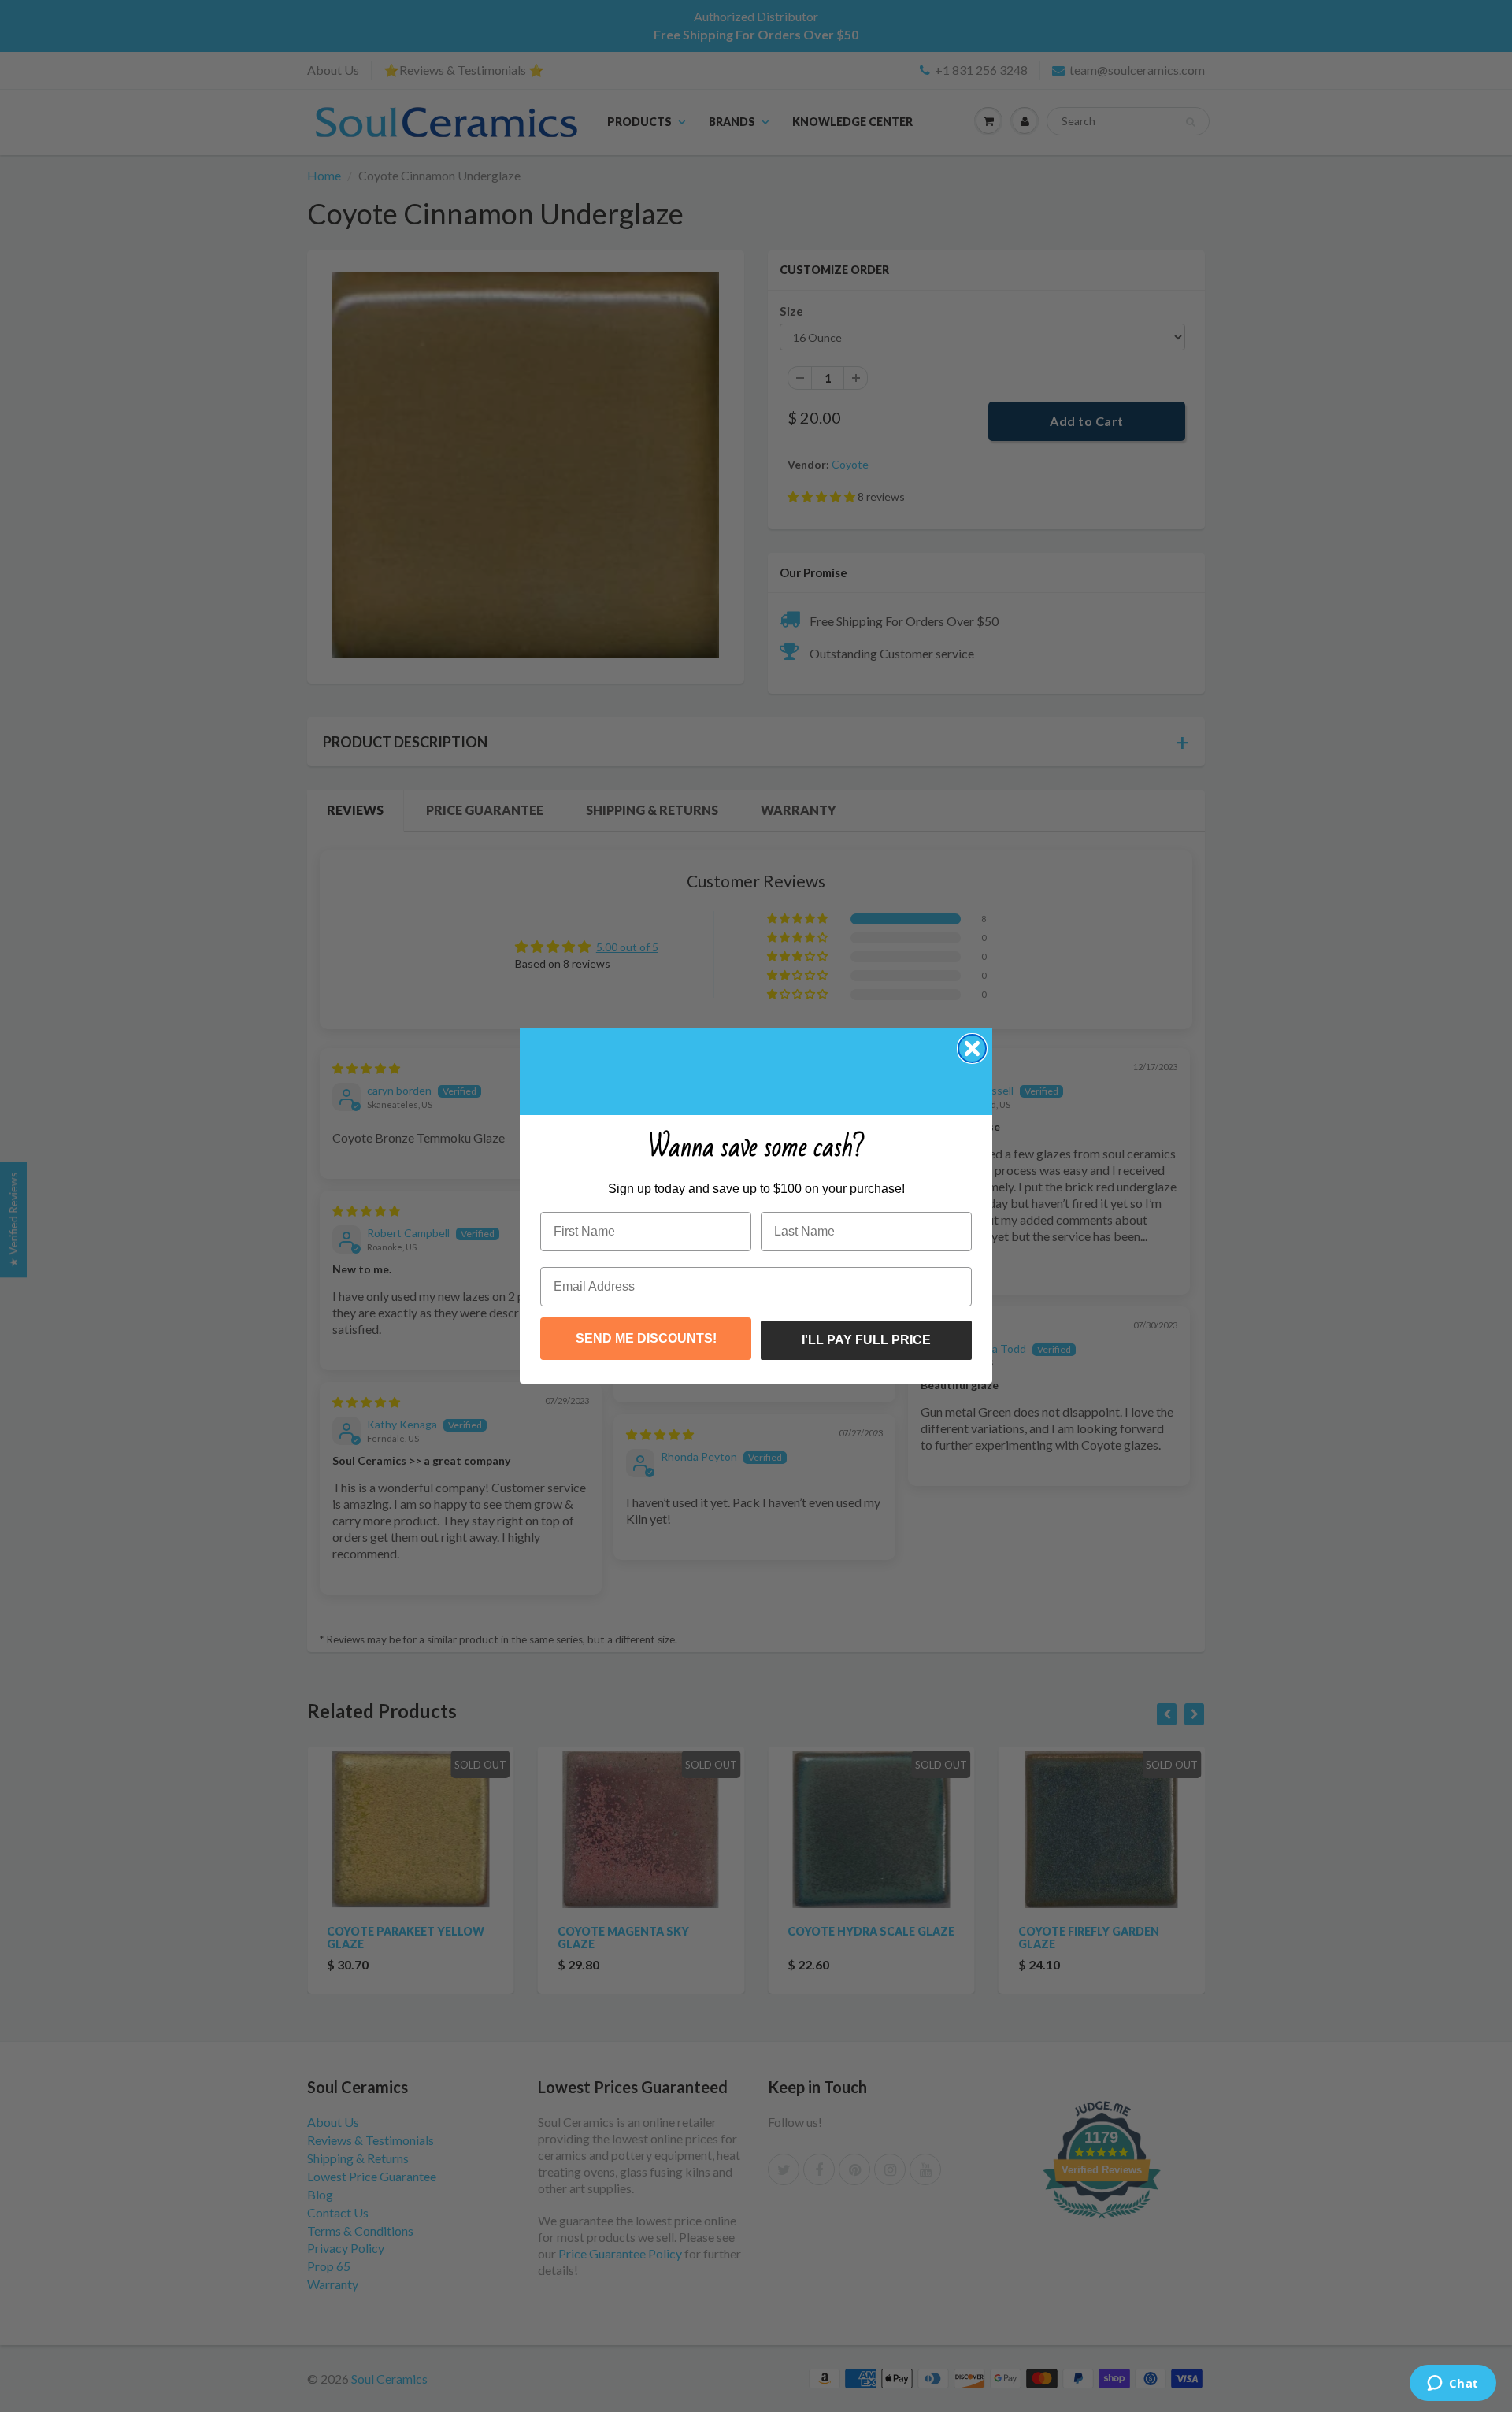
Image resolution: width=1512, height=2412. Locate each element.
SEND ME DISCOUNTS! (646, 1338)
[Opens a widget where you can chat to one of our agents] (1453, 2384)
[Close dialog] (972, 1049)
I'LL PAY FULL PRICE (866, 1340)
